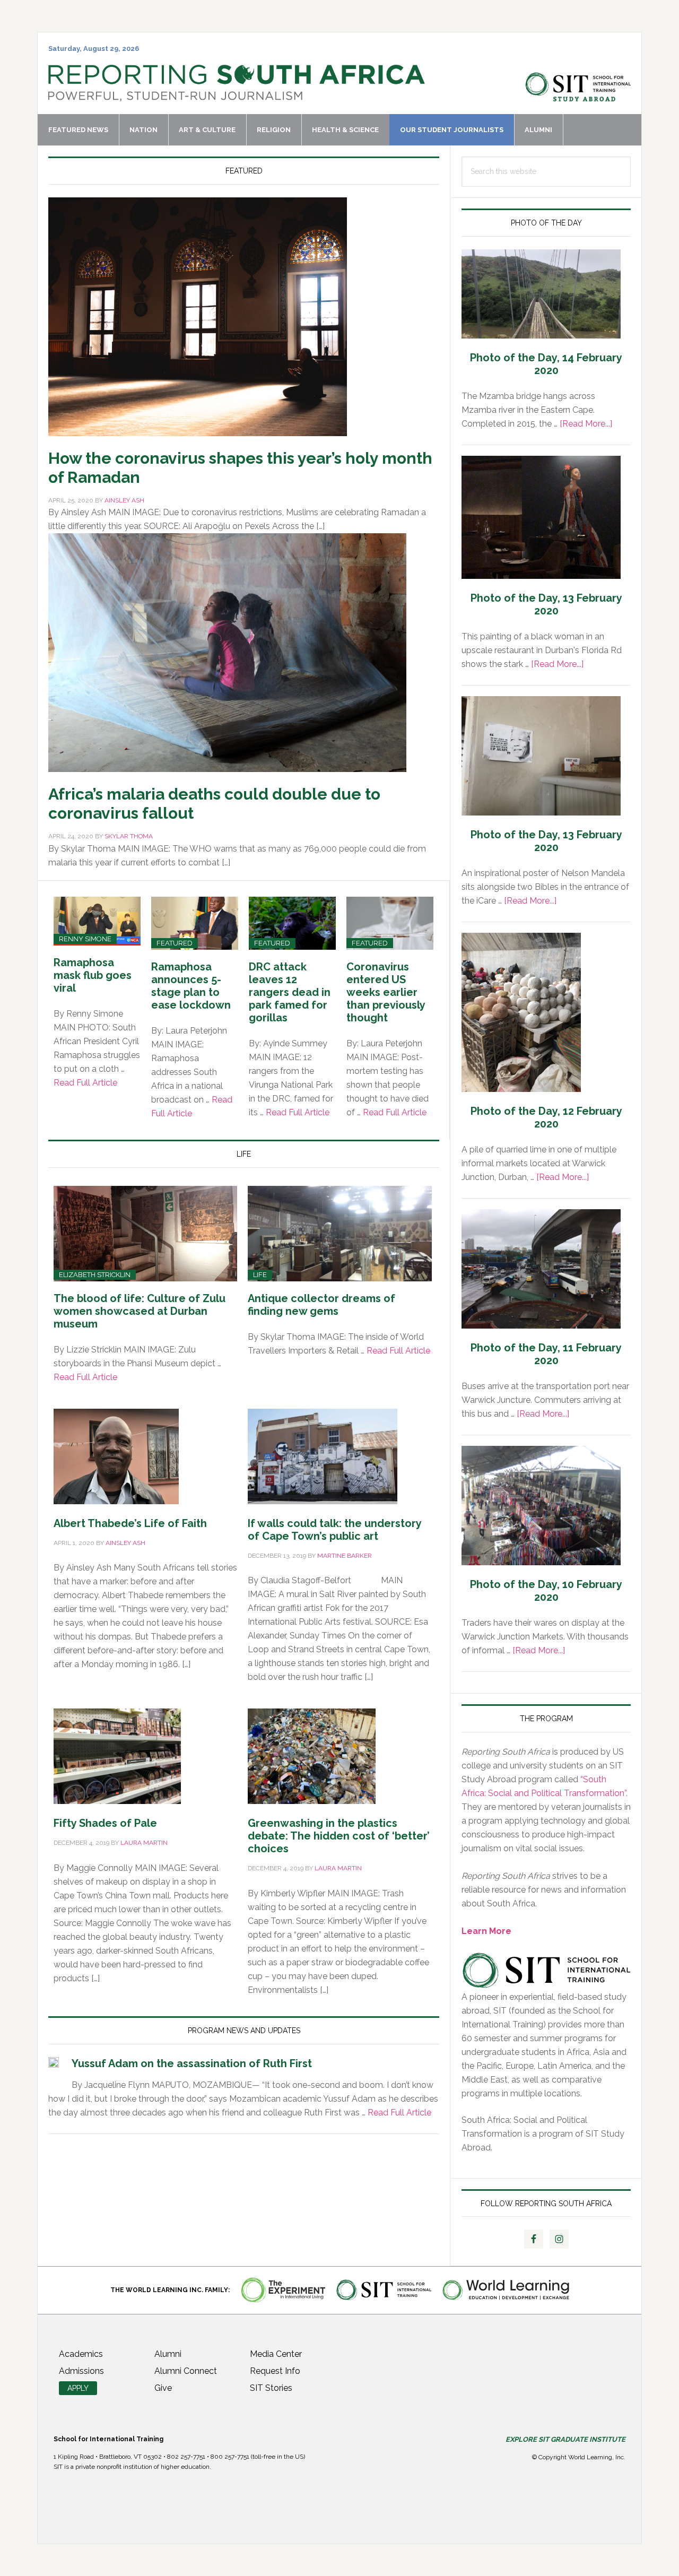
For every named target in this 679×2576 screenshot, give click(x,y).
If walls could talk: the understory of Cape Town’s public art (334, 1530)
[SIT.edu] (578, 96)
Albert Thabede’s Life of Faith (130, 1523)
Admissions (81, 2371)
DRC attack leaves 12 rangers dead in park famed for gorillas (290, 992)
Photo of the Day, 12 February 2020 (546, 1117)
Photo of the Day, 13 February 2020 (546, 604)
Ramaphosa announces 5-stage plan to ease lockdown (191, 986)
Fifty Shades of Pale (105, 1823)
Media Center (276, 2354)
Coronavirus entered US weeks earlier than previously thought (386, 992)
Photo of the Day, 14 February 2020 (546, 364)
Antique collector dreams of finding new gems (321, 1305)
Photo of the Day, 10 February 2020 (546, 1591)
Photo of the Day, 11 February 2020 (546, 1354)
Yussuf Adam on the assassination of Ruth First (192, 2063)
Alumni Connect (186, 2371)
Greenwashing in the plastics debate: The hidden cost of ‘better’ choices (339, 1836)
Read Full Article (85, 1083)
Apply (78, 2388)
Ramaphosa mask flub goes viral (93, 975)
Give (163, 2388)
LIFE (260, 1275)
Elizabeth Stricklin (95, 1275)
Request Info (275, 2371)
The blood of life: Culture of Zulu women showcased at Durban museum (140, 1311)
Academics (81, 2354)
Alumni (168, 2354)
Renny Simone (85, 939)
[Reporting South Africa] (237, 96)
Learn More (486, 1931)
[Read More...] (586, 424)
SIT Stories (271, 2388)
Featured (175, 943)
